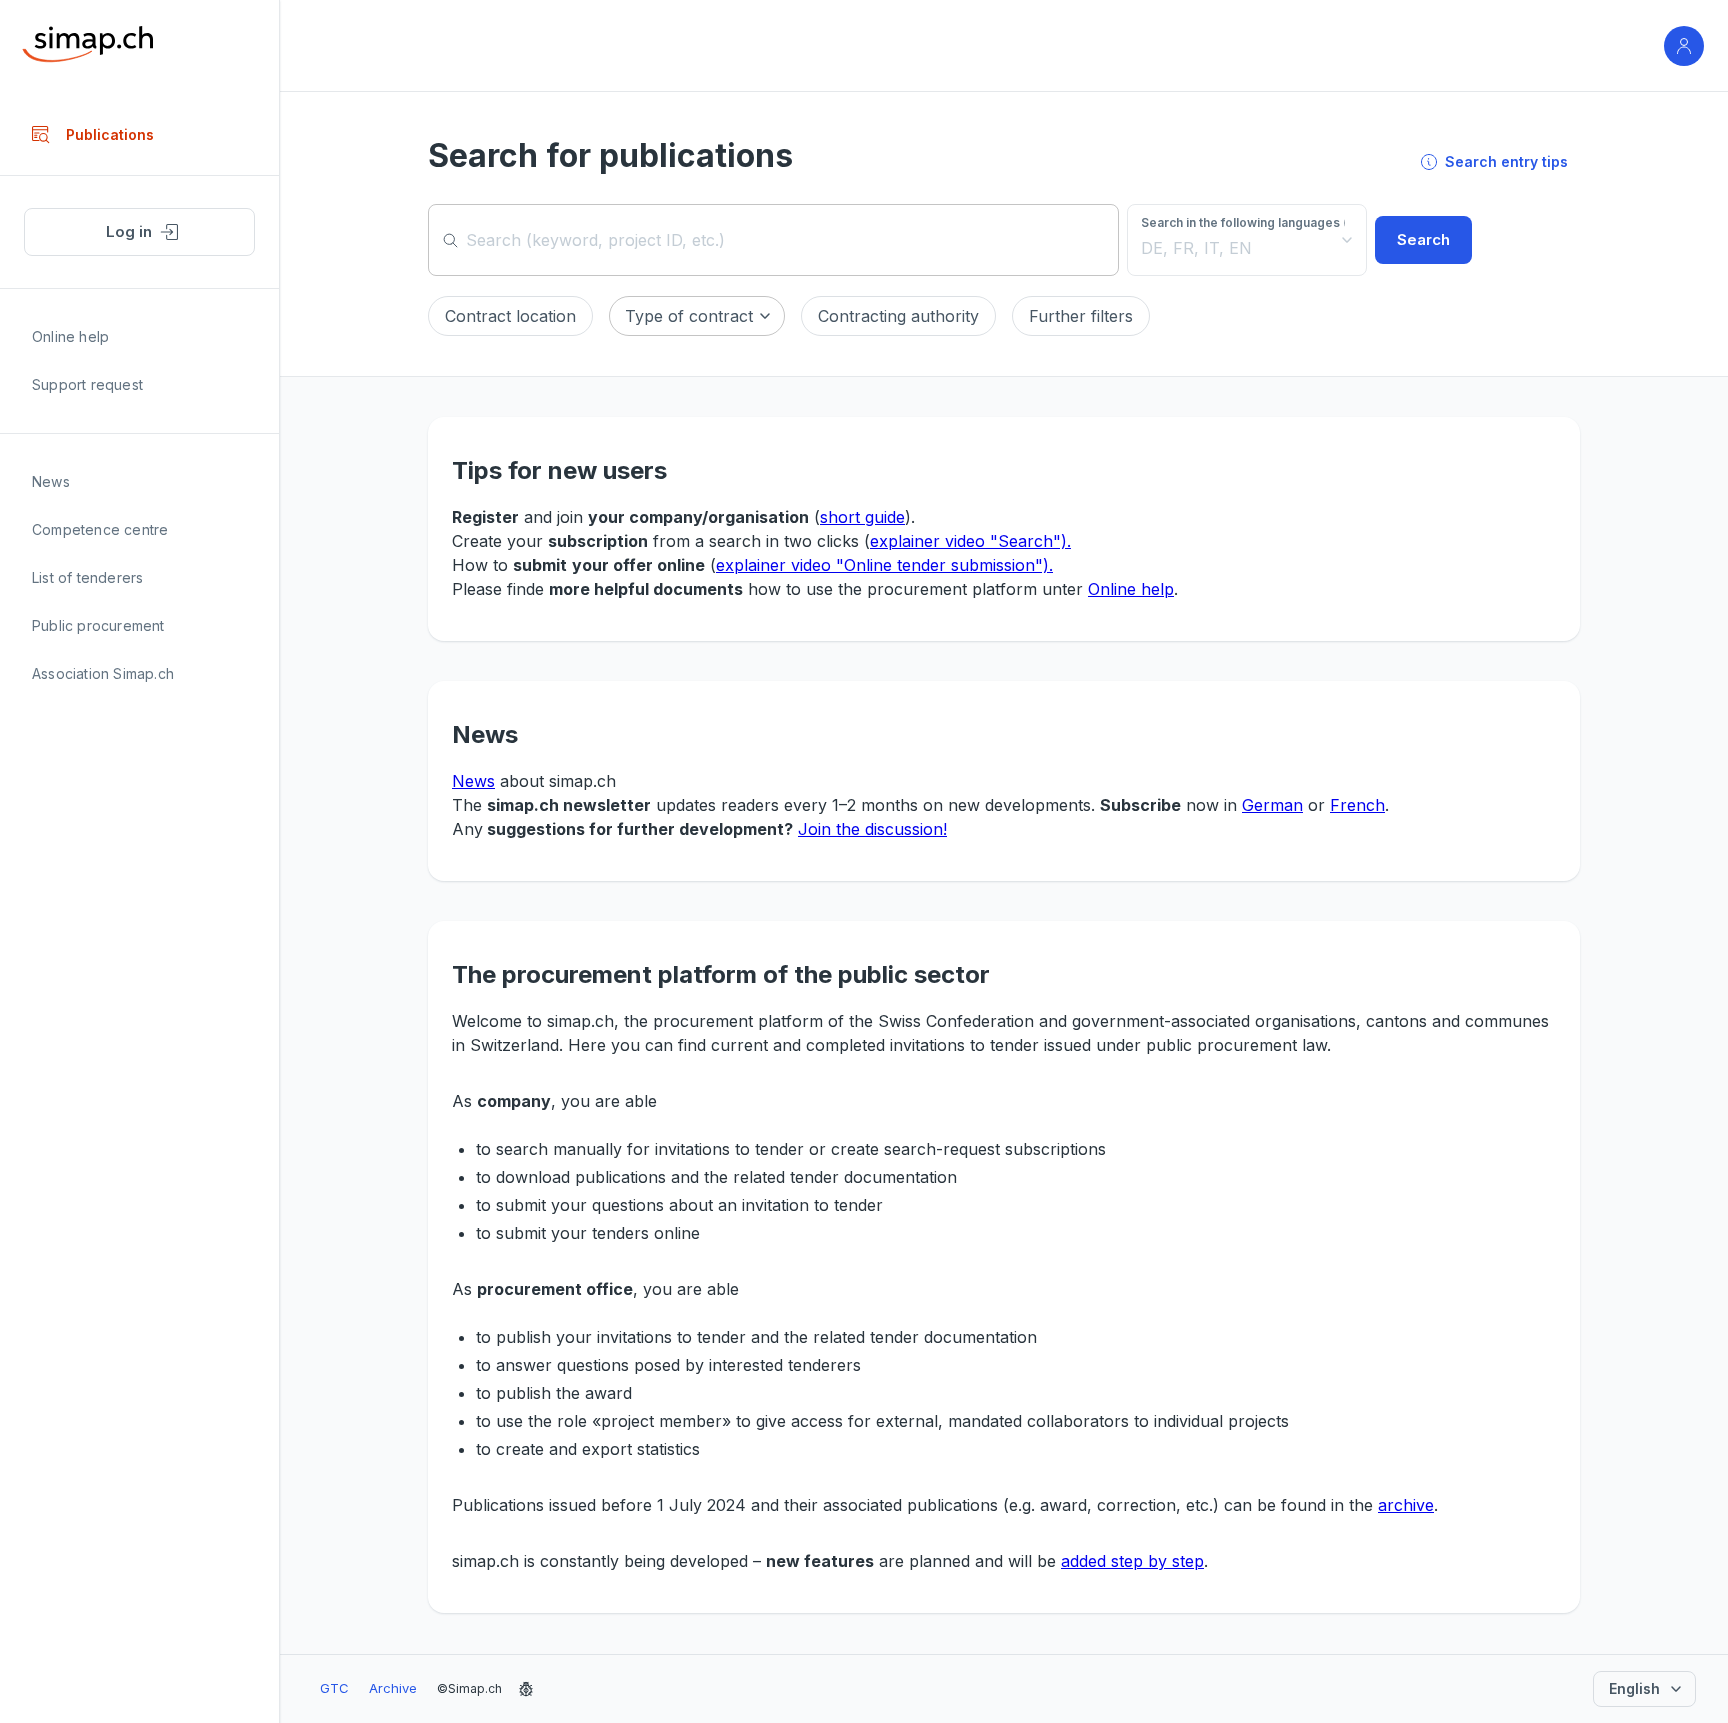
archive (1406, 1505)
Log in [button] (129, 231)
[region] (139, 909)
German (1272, 805)
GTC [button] (334, 1688)
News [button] (51, 481)
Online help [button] (70, 336)
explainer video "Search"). (970, 541)
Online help (1131, 589)
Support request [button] (87, 384)
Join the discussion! (872, 829)
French (1357, 805)
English (1634, 1688)
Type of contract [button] (689, 316)
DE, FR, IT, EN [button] (1196, 248)
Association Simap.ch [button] (103, 673)
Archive (393, 1688)
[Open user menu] (1684, 46)
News (473, 781)
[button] (510, 316)
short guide (862, 517)
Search (1423, 239)
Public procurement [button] (98, 625)
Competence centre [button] (100, 529)
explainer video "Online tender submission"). (884, 565)
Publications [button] (110, 134)
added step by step (1132, 1561)
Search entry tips (1506, 161)
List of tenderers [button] (87, 577)
